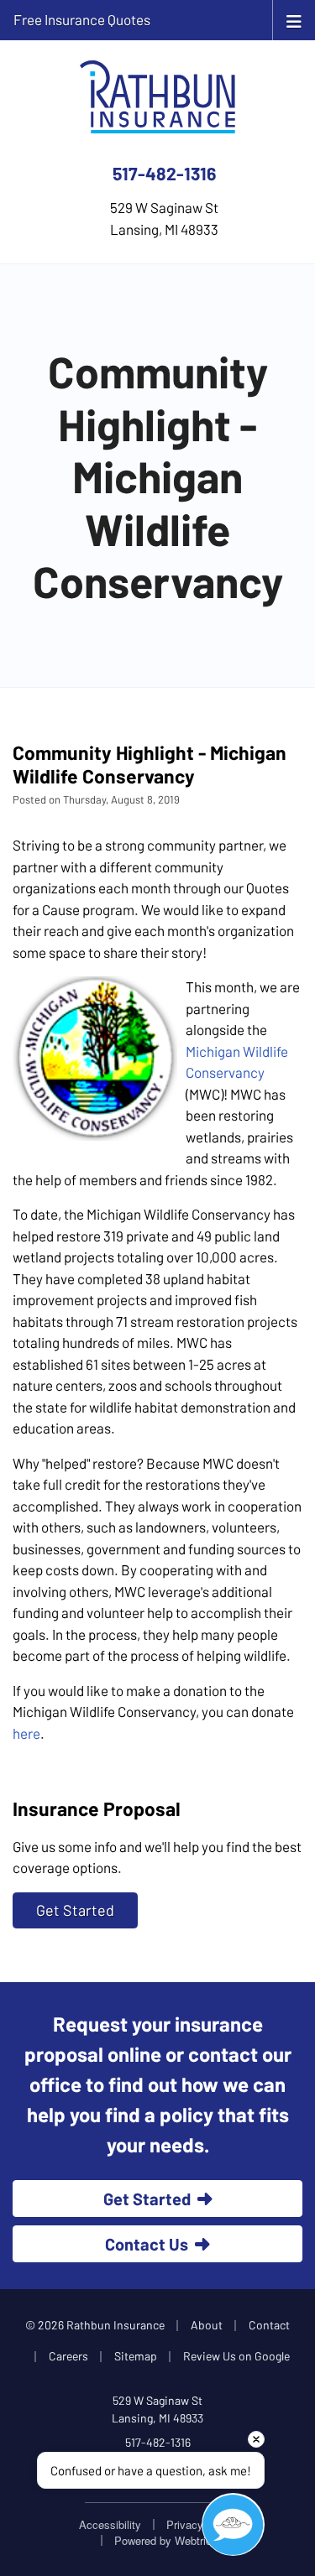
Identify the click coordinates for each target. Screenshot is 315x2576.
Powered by (169, 2540)
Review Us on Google (236, 2356)
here (26, 1733)
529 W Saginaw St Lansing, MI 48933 (157, 2409)
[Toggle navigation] (294, 20)
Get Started (75, 1910)
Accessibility (110, 2524)
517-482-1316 (164, 173)
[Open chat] (233, 2524)
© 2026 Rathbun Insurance (95, 2325)
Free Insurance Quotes (82, 19)
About (207, 2325)
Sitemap (136, 2356)
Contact (269, 2325)
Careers (68, 2356)
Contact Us (147, 2244)
